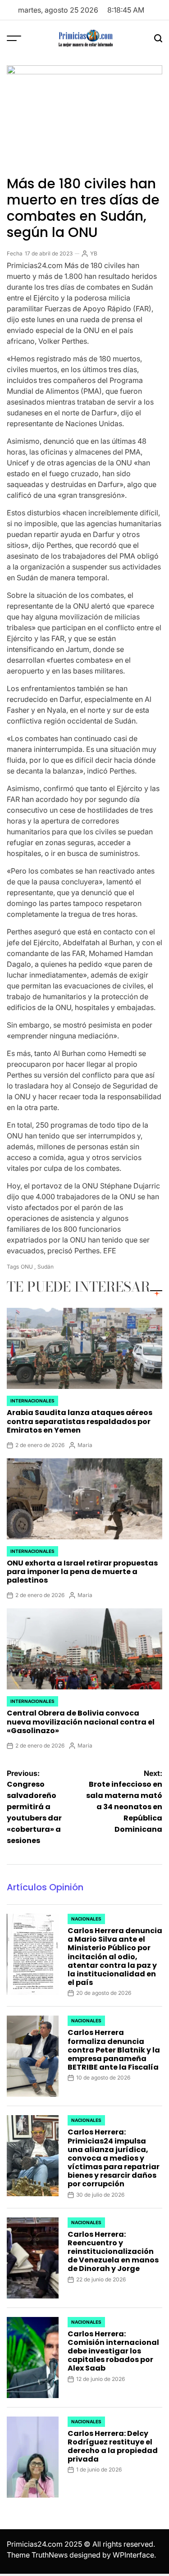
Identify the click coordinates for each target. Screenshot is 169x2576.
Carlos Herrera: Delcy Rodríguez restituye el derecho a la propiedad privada (113, 2446)
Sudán (46, 1267)
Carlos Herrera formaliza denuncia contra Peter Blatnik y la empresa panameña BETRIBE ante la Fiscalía (114, 2050)
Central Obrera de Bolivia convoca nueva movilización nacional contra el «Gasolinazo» (81, 1722)
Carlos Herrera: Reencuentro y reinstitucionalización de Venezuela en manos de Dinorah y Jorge (113, 2252)
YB (94, 253)
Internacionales (32, 1401)
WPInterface (133, 2555)
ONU (27, 1267)
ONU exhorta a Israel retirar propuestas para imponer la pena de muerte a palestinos (82, 1572)
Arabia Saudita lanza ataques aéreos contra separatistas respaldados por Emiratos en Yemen (80, 1421)
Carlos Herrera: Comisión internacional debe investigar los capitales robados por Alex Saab (113, 2351)
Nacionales (86, 1919)
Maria (85, 1445)
